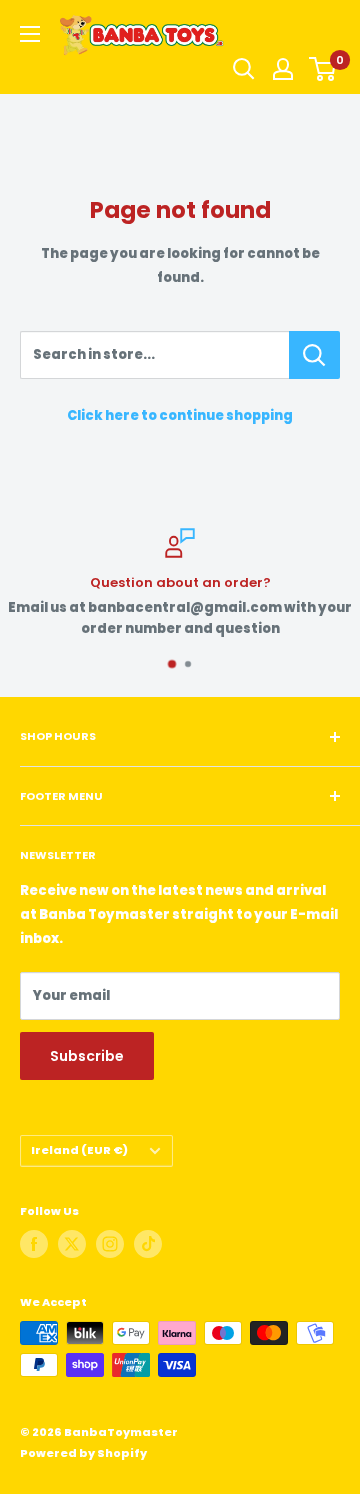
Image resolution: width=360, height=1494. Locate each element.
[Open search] (244, 69)
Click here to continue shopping (180, 415)
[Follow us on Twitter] (72, 1244)
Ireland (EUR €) (79, 1150)
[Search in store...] (314, 355)
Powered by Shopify (83, 1453)
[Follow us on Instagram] (110, 1244)
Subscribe (87, 1056)
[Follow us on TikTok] (148, 1244)
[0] (323, 69)
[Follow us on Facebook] (34, 1244)
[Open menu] (30, 34)
